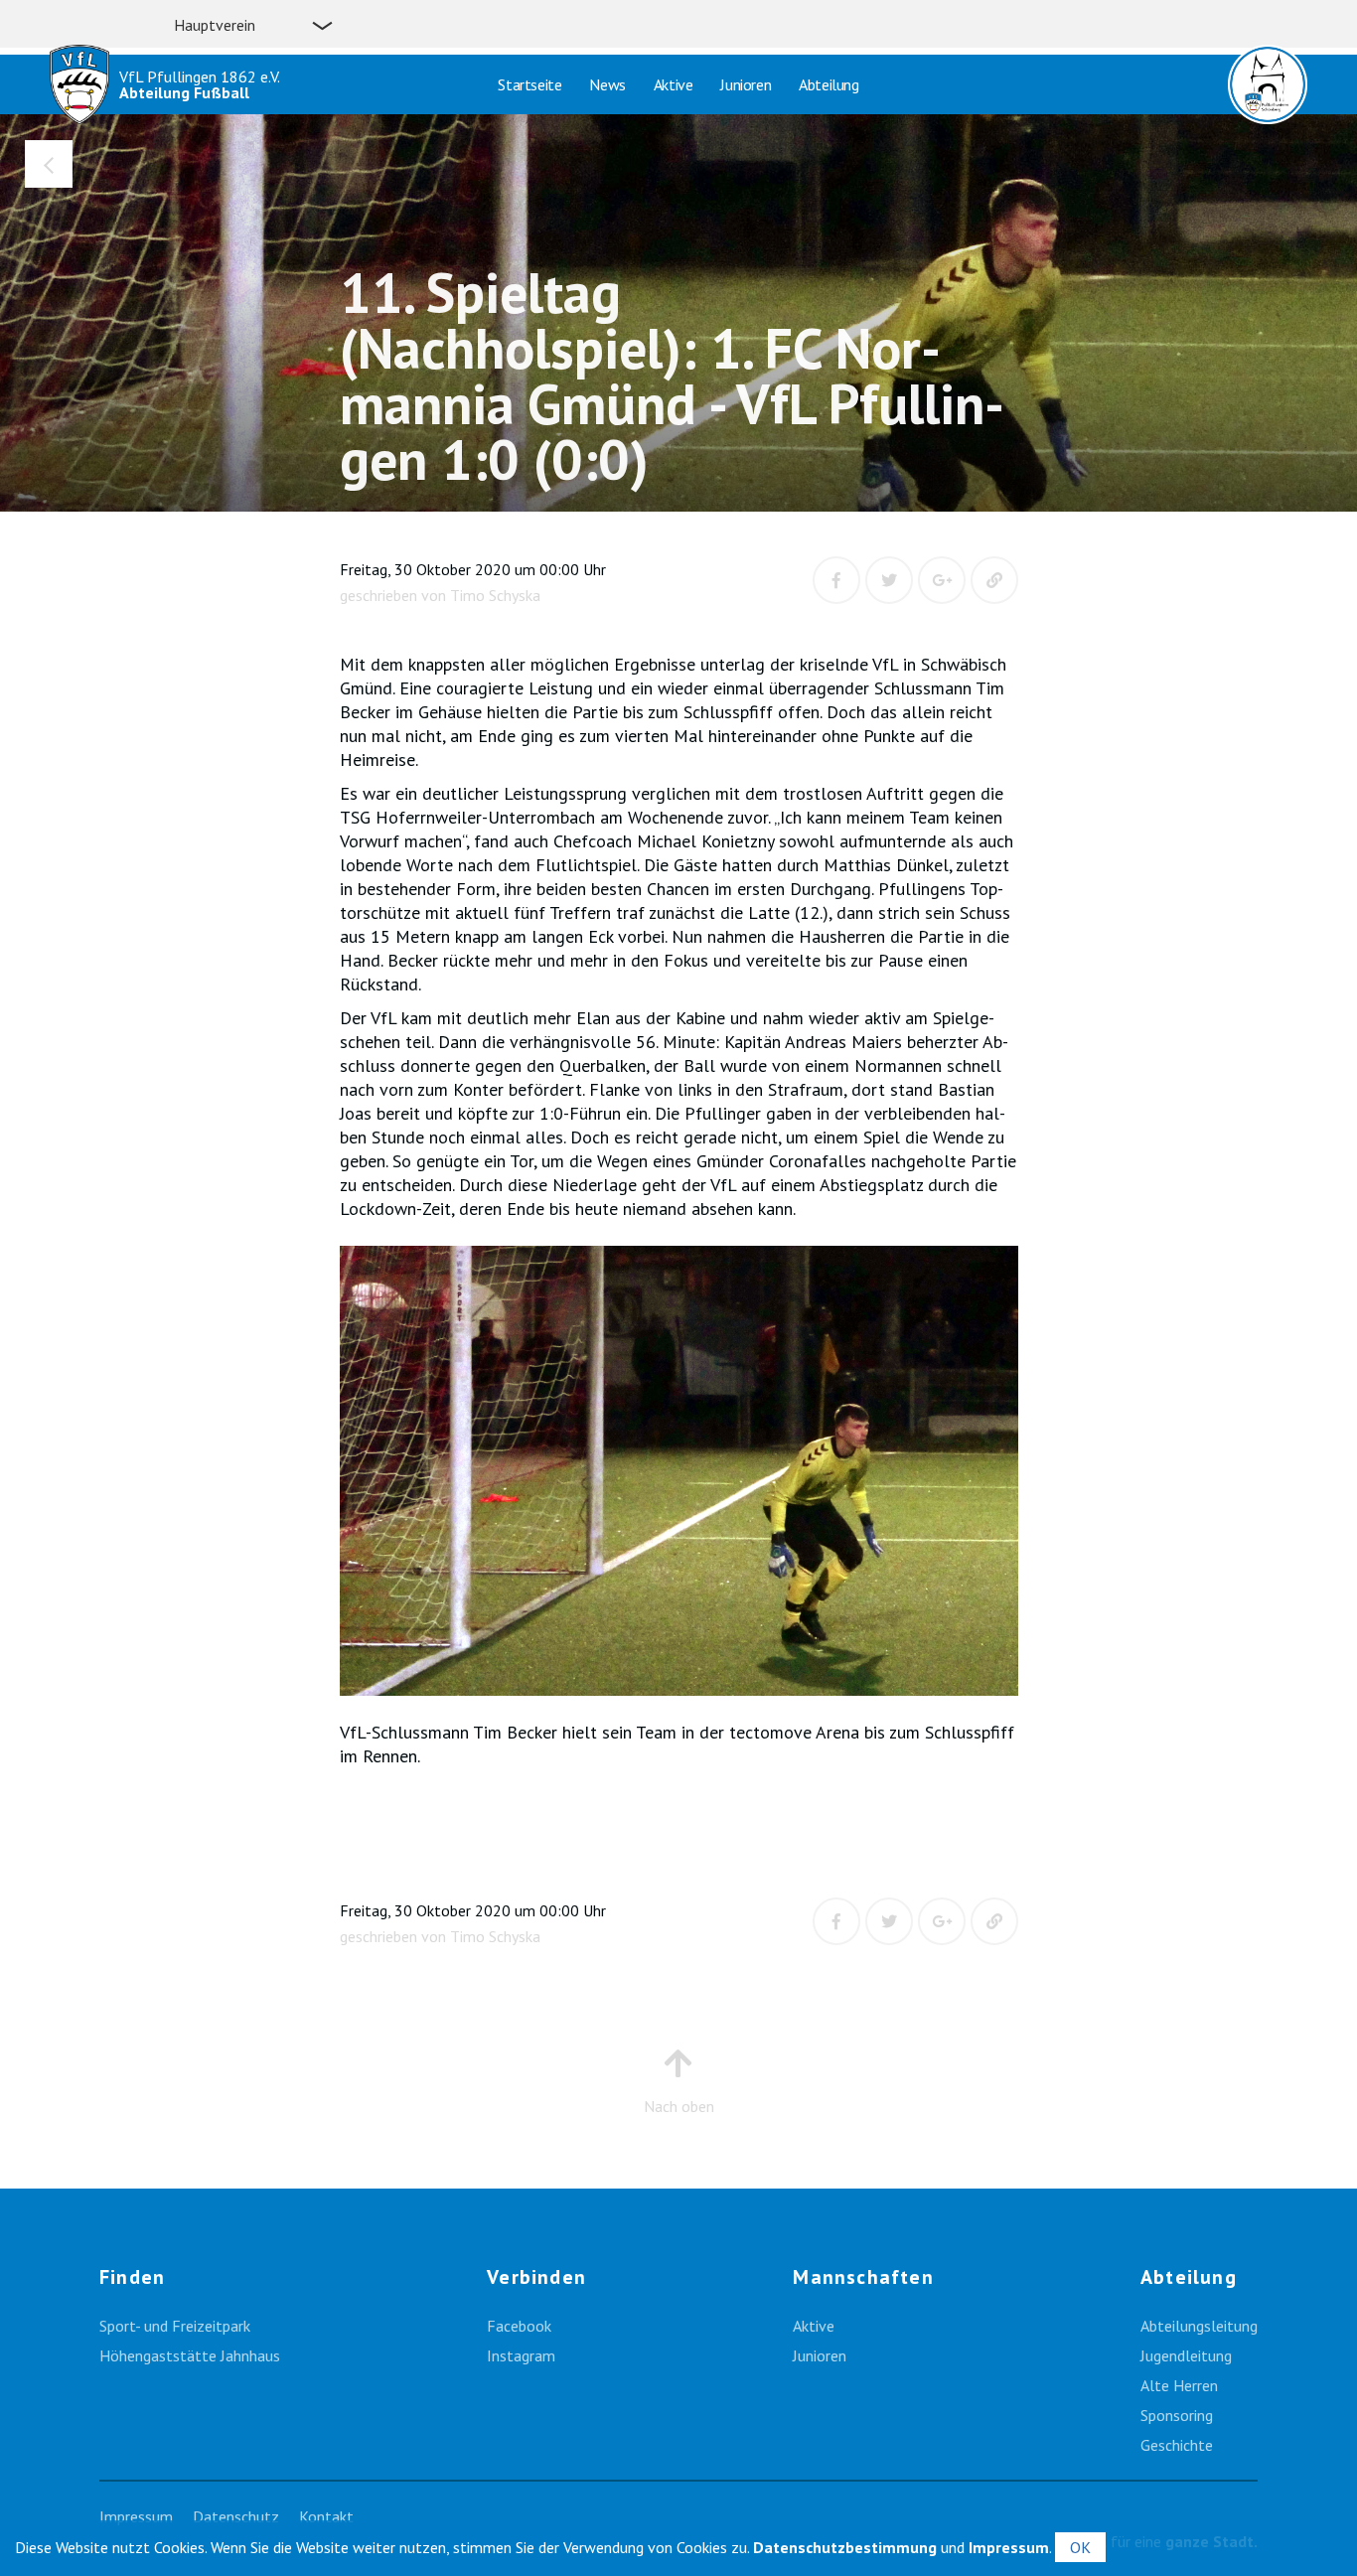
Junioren (746, 84)
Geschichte (1177, 2445)
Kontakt (326, 2516)
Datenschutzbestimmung (845, 2547)
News (607, 84)
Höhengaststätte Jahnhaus (190, 2355)
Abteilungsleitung (1199, 2326)
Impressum (136, 2516)
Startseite (529, 84)
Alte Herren (1179, 2385)
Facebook (519, 2326)
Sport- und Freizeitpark (175, 2326)
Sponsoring (1177, 2415)
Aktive (674, 84)
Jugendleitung (1186, 2355)
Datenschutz (236, 2516)
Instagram (521, 2355)
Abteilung (829, 84)
